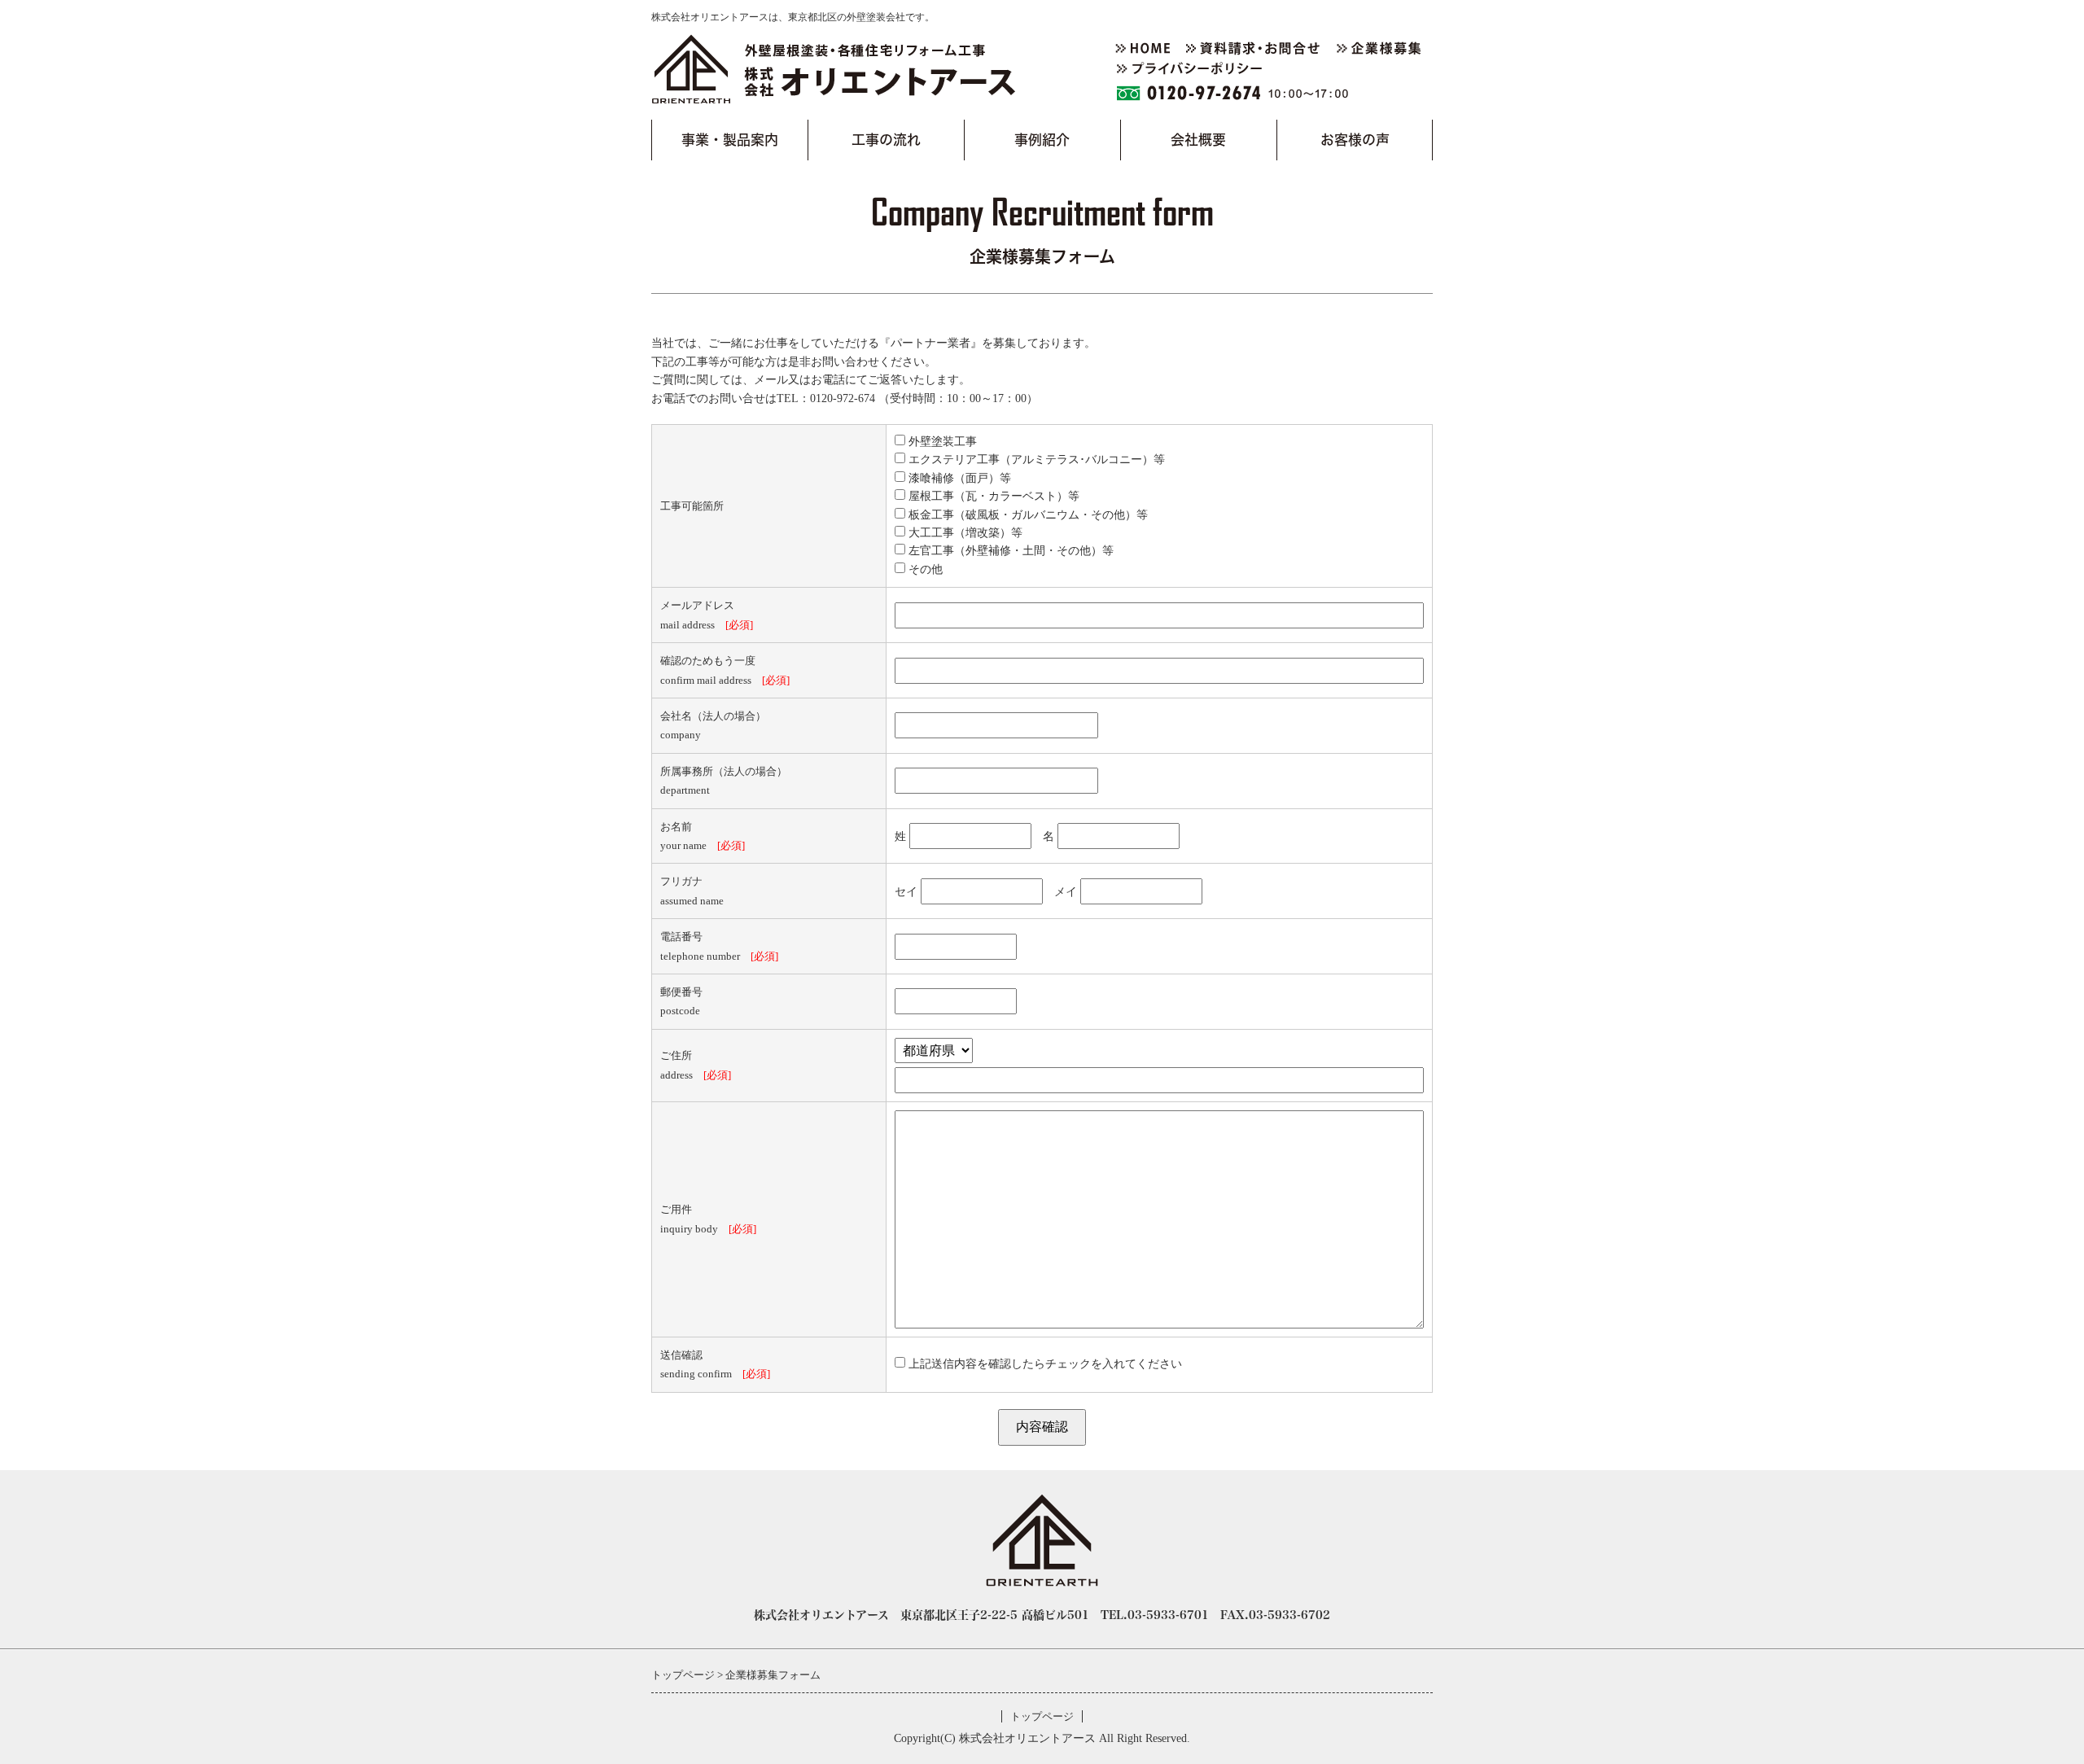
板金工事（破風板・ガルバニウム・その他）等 (1027, 515)
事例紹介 (1042, 140)
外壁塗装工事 (941, 442)
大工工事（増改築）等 (964, 533)
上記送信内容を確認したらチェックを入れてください (1044, 1364)
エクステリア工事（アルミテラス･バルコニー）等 (1035, 460)
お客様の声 (1355, 140)
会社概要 (1198, 140)
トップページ (1042, 1716)
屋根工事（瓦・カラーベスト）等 (992, 496)
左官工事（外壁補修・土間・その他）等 (1009, 551)
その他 (924, 569)
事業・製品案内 (730, 140)
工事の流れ (886, 140)
